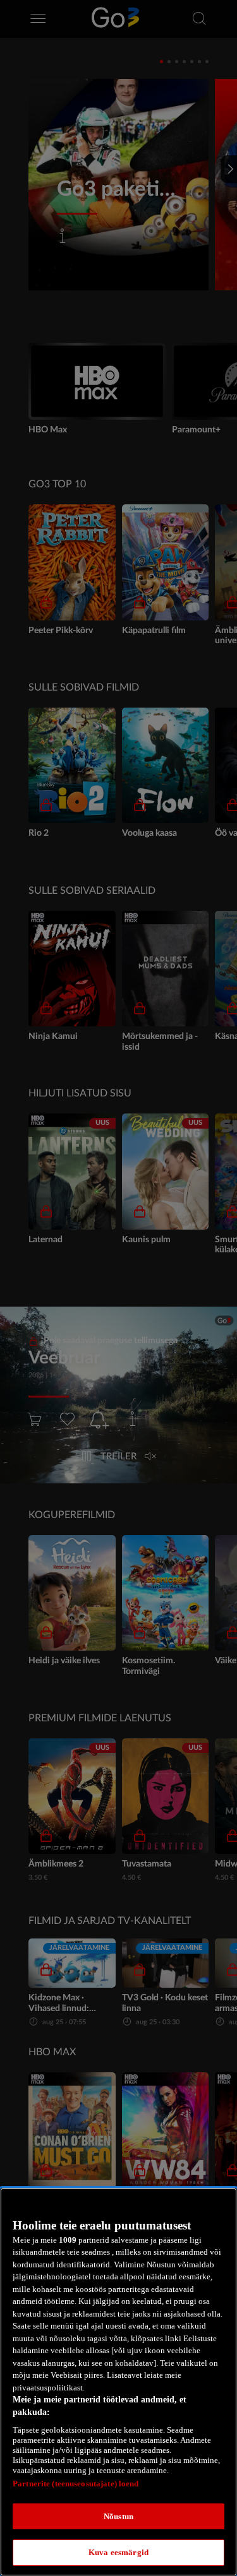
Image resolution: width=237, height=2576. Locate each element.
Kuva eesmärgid (118, 2552)
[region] (118, 2382)
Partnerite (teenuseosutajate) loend (76, 2484)
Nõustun (118, 2516)
